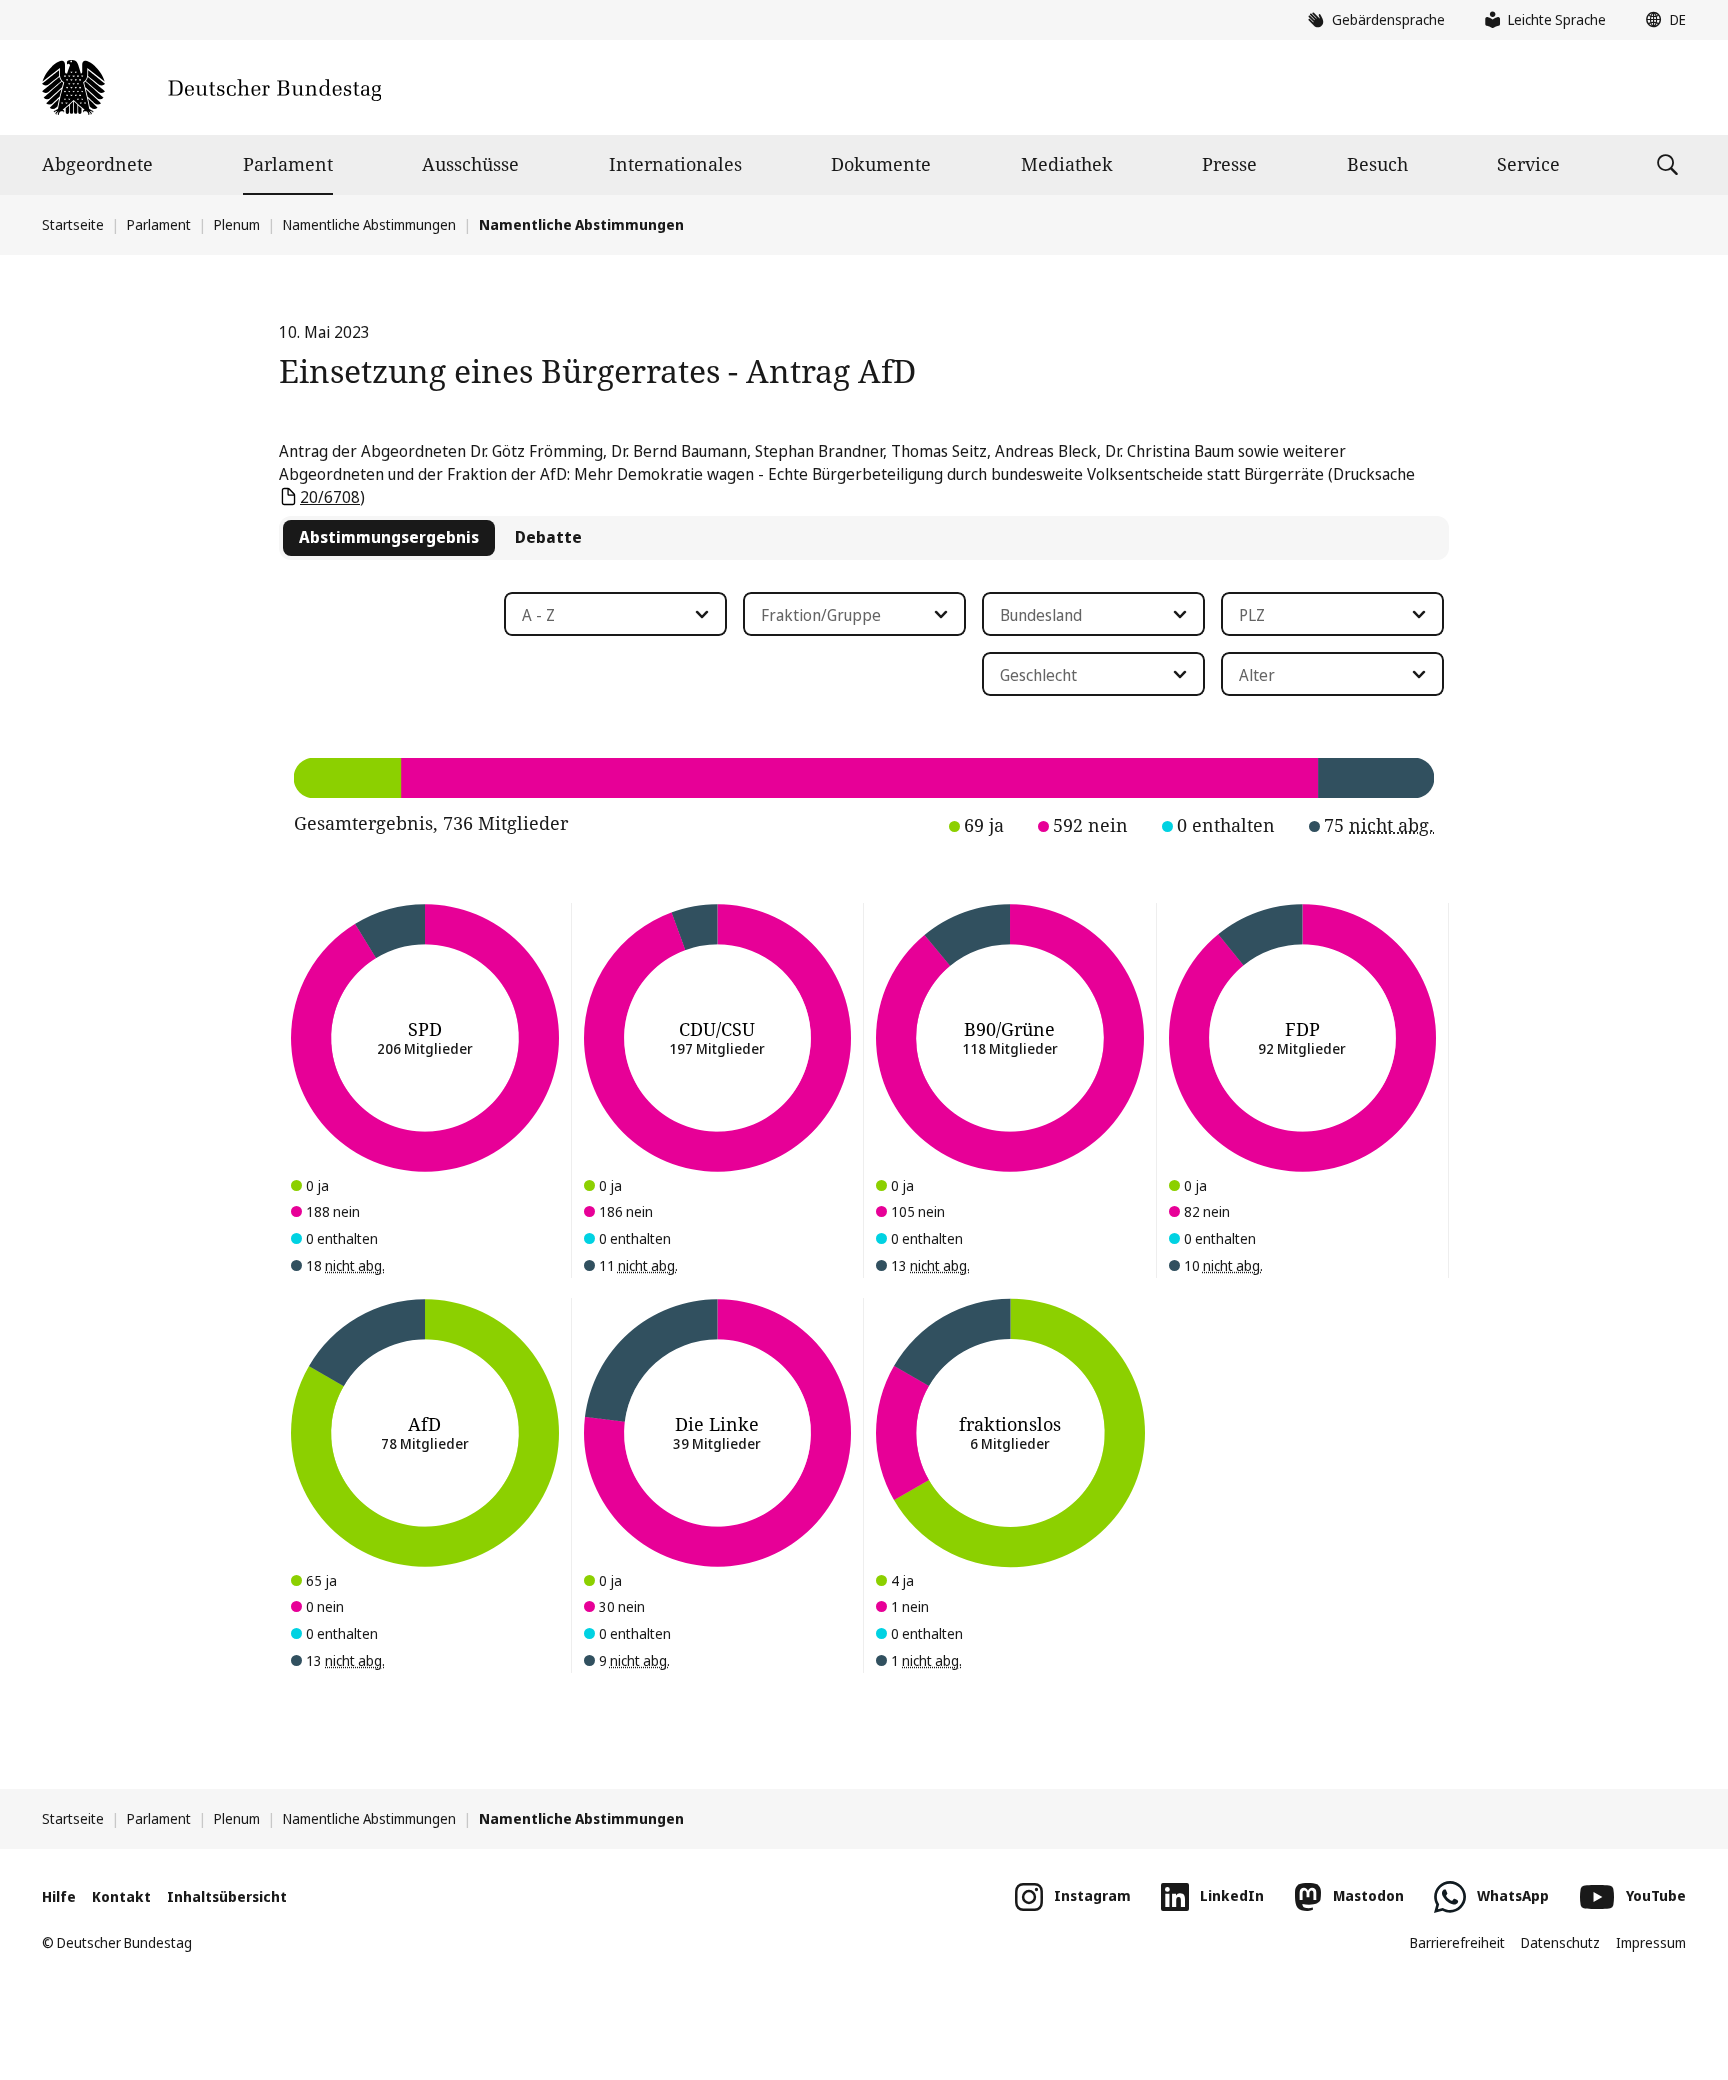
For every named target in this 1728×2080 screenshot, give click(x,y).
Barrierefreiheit (1457, 1942)
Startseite (73, 224)
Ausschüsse (470, 164)
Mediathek (1067, 164)
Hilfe (59, 1896)
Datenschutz (1560, 1942)
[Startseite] (211, 87)
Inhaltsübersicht (227, 1896)
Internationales (675, 164)
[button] (1661, 20)
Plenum (237, 224)
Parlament (288, 164)
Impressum (1651, 1942)
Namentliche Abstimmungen (369, 224)
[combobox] (615, 614)
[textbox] (603, 615)
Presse (1229, 164)
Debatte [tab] (548, 537)
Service (1528, 164)
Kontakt (121, 1896)
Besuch (1377, 164)
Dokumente (881, 164)
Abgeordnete (97, 164)
